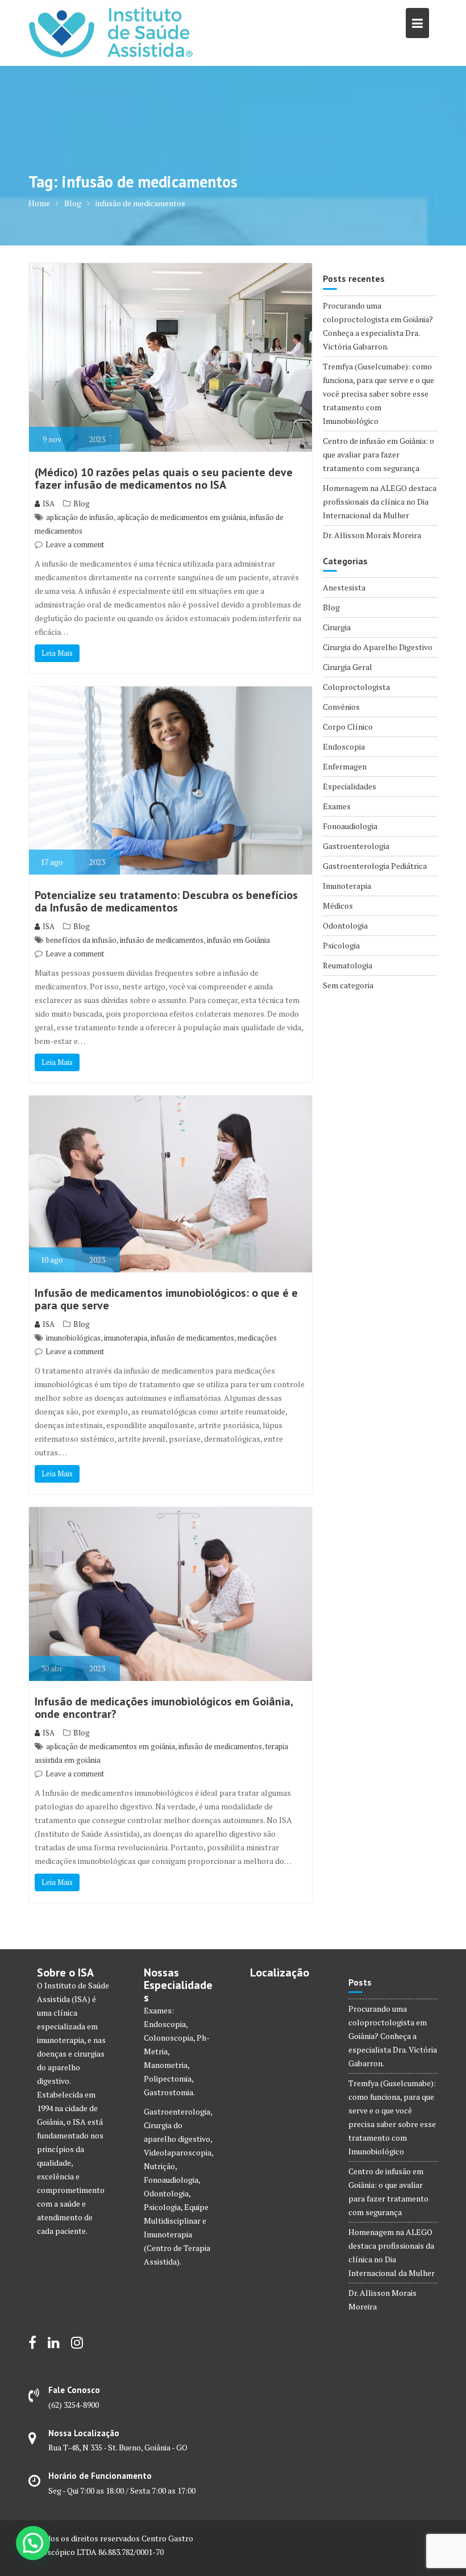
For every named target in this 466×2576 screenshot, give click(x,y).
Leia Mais (57, 653)
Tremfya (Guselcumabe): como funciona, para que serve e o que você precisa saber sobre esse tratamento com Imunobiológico (378, 394)
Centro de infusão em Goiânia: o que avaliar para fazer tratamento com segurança (378, 454)
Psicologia (341, 945)
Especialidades (349, 786)
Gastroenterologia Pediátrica (375, 866)
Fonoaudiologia (350, 826)
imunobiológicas (73, 1338)
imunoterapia (126, 1338)
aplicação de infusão (80, 517)
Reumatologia (348, 965)
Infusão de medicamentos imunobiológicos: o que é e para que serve (166, 1299)
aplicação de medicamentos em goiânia (182, 517)
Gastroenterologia (356, 846)
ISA (49, 503)
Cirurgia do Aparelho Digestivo (378, 647)
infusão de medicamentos (162, 940)
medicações (257, 1338)
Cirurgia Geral (348, 667)
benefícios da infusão (81, 940)
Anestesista (344, 587)
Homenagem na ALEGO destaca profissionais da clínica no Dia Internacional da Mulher (380, 502)
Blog (82, 503)
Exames (337, 806)
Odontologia (345, 925)
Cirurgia (337, 627)
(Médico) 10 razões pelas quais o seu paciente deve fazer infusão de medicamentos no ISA (164, 478)
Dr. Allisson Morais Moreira (372, 535)
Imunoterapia (347, 886)
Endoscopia (344, 746)
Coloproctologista (356, 687)
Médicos (338, 906)
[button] (33, 2543)
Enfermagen (345, 766)
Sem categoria (348, 985)
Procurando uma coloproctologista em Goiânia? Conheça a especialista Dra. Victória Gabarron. (393, 2036)
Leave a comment (75, 544)
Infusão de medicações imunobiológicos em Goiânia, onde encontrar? (164, 1708)
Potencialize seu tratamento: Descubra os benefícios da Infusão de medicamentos (166, 901)
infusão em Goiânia (238, 940)
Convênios (341, 707)
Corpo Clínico (348, 727)
